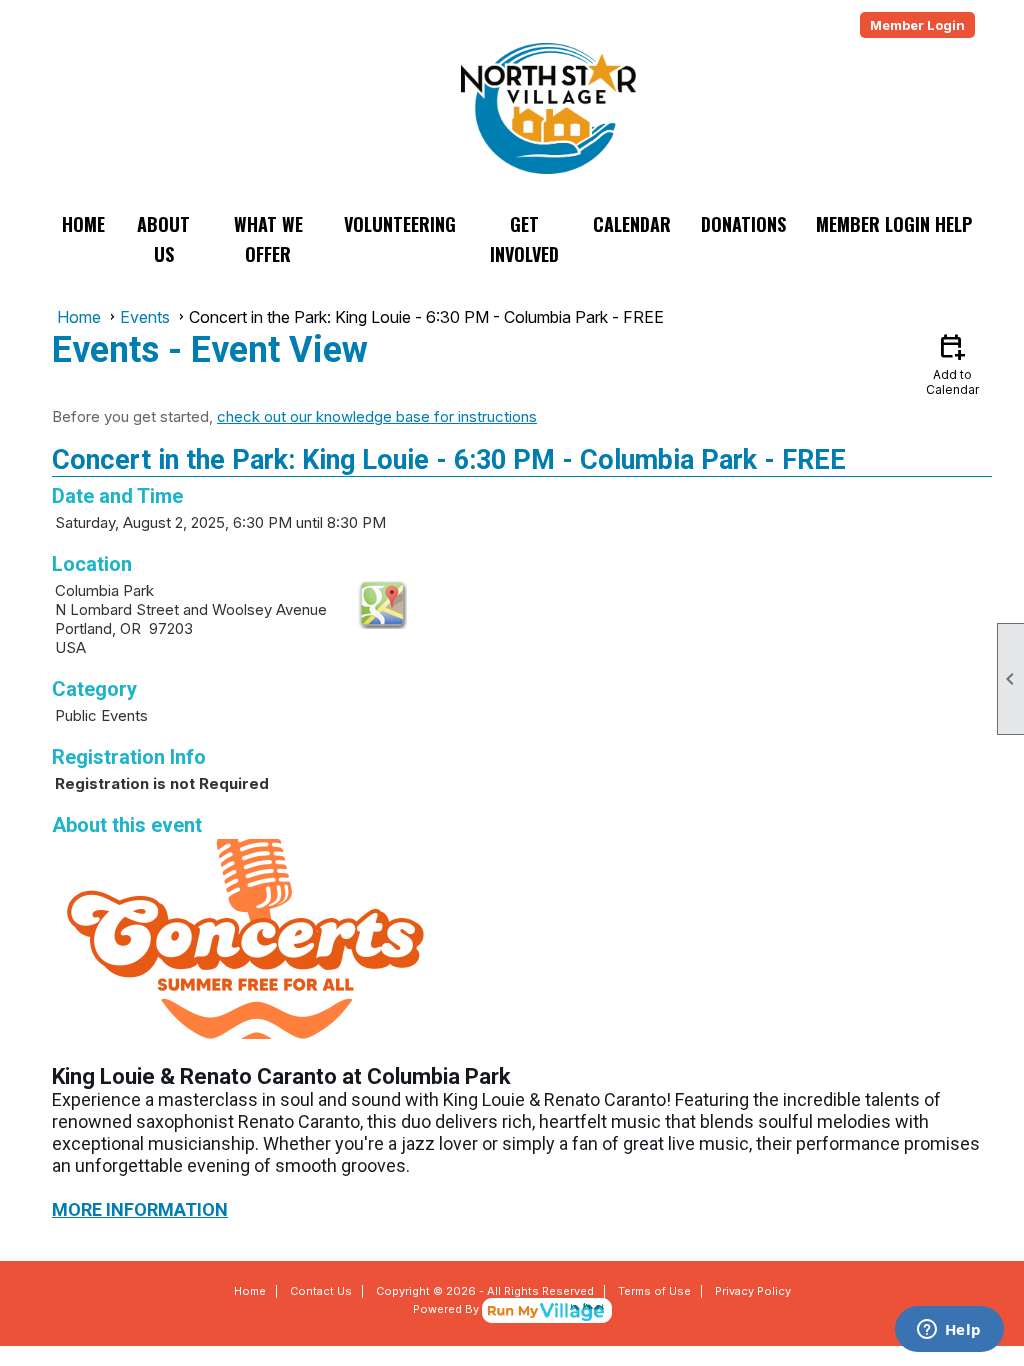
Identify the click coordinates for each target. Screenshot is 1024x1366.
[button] (164, 239)
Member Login (917, 25)
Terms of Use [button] (654, 1291)
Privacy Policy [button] (753, 1291)
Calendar (632, 224)
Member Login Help (894, 224)
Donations (743, 224)
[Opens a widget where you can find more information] (949, 1331)
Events (145, 317)
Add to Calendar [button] (952, 363)
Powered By (447, 1309)
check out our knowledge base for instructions (377, 416)
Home (83, 224)
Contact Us (321, 1291)
